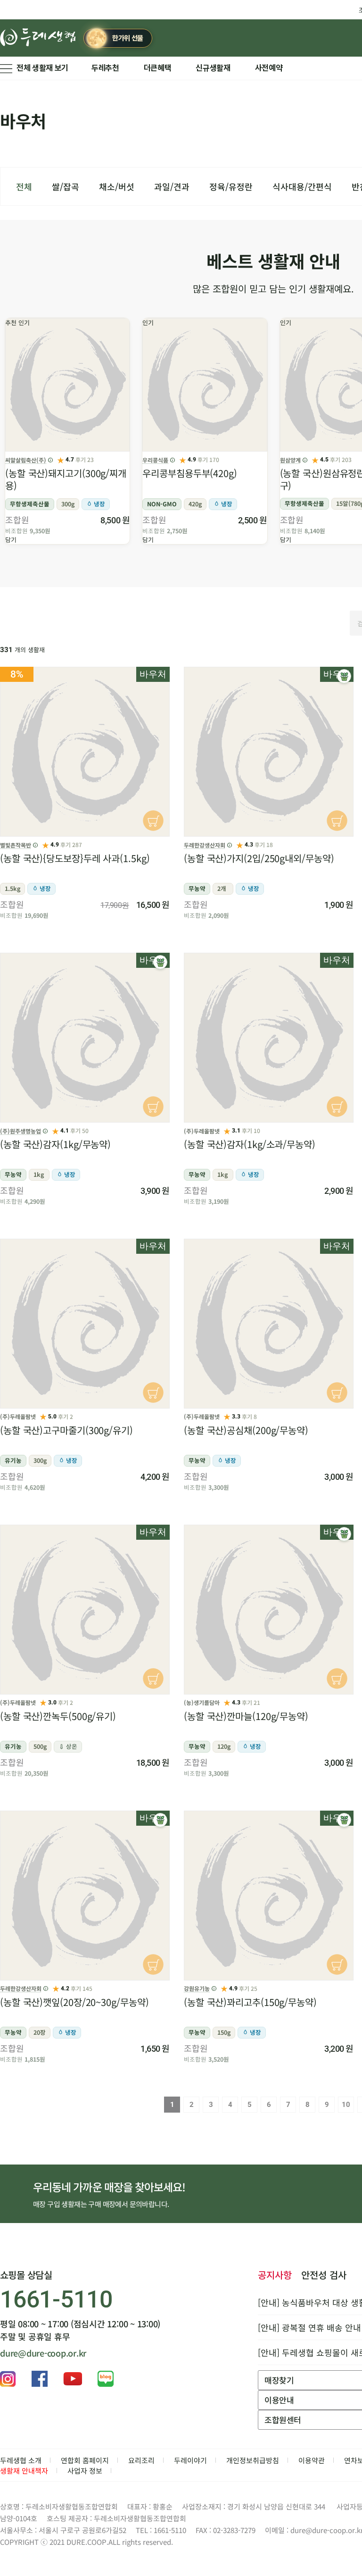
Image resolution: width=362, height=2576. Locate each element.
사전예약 (269, 68)
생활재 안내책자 (24, 2471)
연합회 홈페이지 (85, 2460)
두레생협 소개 (21, 2460)
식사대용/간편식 (302, 186)
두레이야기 (190, 2460)
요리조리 (141, 2460)
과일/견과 (172, 186)
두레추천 (105, 68)
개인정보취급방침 (253, 2460)
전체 (24, 186)
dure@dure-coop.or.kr (43, 2353)
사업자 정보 (85, 2471)
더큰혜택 (158, 68)
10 (346, 2105)
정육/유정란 (231, 186)
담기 (11, 540)
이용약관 (312, 2460)
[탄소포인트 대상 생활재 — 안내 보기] (344, 676)
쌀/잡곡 (66, 186)
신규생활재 (213, 68)
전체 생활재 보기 (42, 68)
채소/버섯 (117, 186)
